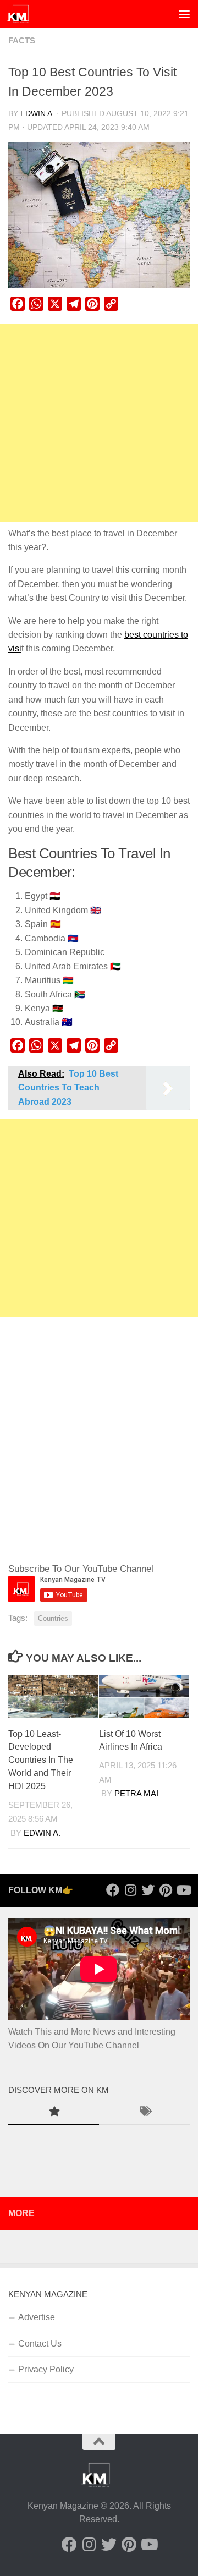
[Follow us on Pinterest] (166, 1890)
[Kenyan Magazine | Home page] (22, 14)
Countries (53, 1618)
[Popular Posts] (54, 2113)
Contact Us (40, 2344)
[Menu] (184, 14)
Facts (22, 41)
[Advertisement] (99, 423)
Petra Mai (136, 1794)
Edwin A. (37, 114)
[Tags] (144, 2113)
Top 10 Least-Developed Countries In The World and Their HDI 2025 (41, 1760)
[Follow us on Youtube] (183, 1890)
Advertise (37, 2317)
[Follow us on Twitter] (148, 1890)
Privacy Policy (46, 2369)
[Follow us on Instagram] (130, 1890)
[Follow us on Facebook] (113, 1890)
